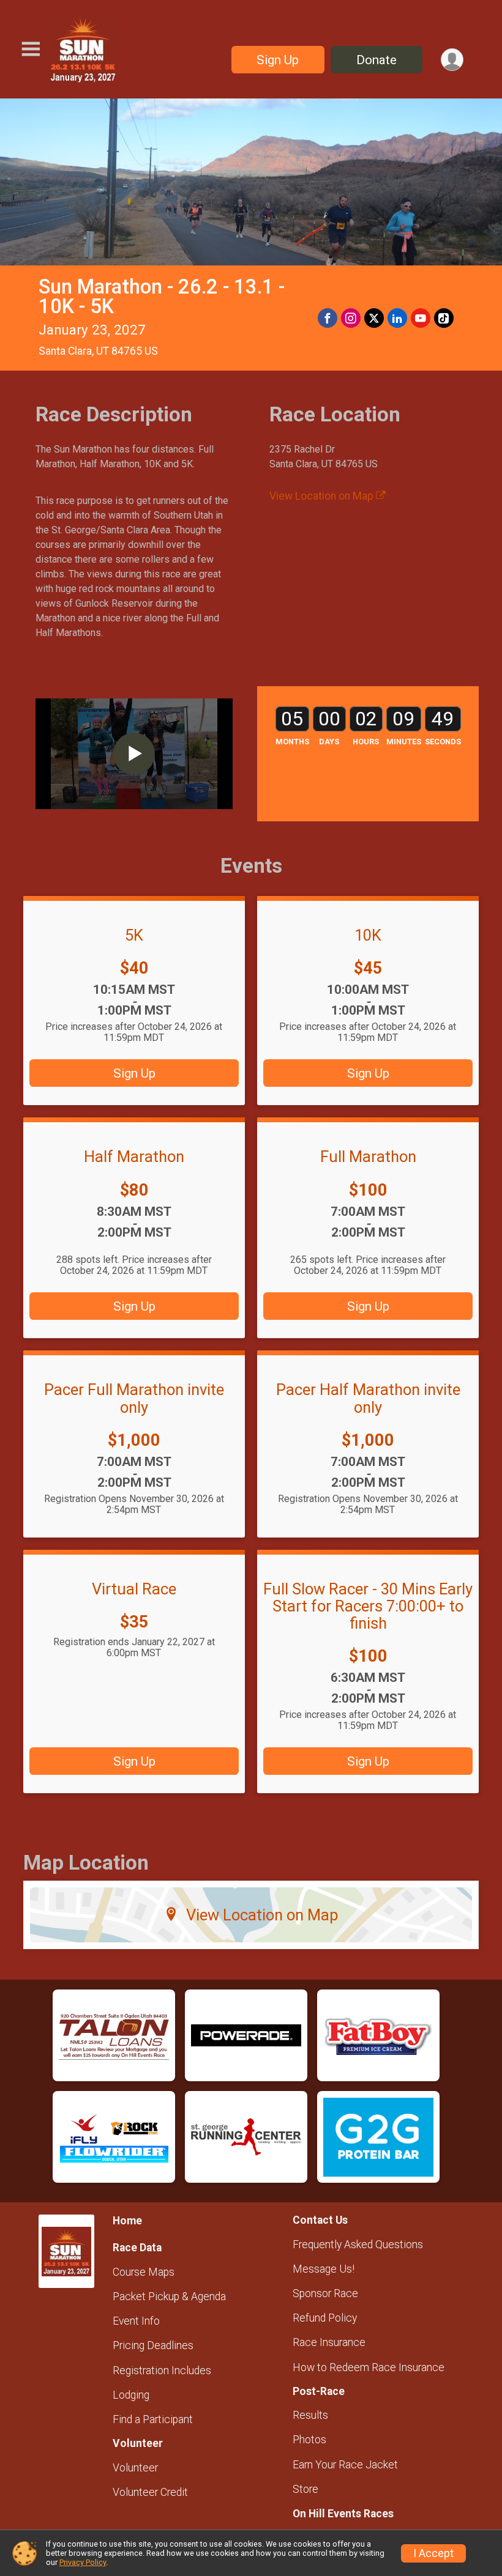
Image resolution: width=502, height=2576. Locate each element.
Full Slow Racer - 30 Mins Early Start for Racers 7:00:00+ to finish (368, 1606)
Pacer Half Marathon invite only (368, 1398)
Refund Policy (325, 2318)
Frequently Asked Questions (358, 2245)
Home (127, 2221)
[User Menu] (452, 60)
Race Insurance (329, 2342)
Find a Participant (153, 2419)
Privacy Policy (83, 2562)
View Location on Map (323, 496)
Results (310, 2415)
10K (368, 935)
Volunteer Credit (150, 2492)
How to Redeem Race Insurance (369, 2367)
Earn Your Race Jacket (345, 2465)
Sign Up (278, 60)
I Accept (433, 2553)
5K (134, 935)
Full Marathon (368, 1157)
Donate (376, 60)
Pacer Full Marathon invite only (134, 1398)
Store (305, 2489)
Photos (309, 2440)
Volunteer (135, 2468)
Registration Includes (162, 2371)
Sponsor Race (325, 2293)
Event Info (136, 2321)
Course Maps (144, 2272)
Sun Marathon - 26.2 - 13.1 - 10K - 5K (162, 297)
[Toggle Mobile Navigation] (31, 49)
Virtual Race (134, 1589)
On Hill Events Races (343, 2514)
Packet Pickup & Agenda (169, 2297)
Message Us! (324, 2269)
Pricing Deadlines (153, 2345)
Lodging (131, 2395)
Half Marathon (134, 1157)
